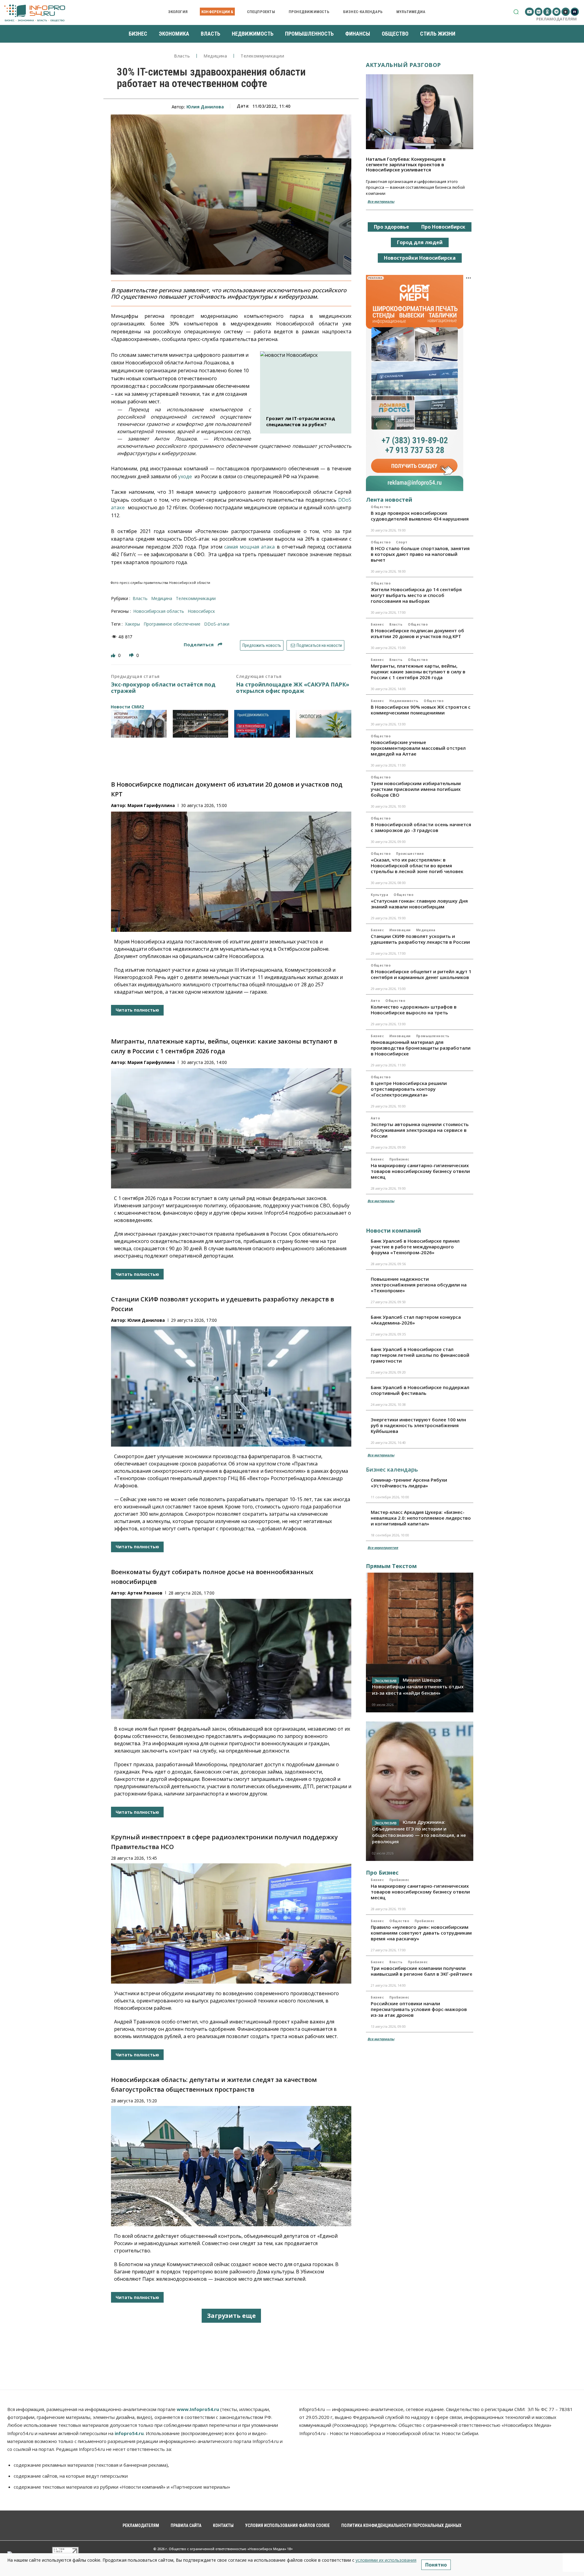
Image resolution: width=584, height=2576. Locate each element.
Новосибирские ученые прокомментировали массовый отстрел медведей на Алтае (418, 748)
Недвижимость (404, 701)
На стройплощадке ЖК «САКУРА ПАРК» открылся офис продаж (293, 688)
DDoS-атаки (217, 624)
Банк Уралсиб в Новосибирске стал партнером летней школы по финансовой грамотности (420, 1355)
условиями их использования (386, 2560)
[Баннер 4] (324, 724)
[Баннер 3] (262, 724)
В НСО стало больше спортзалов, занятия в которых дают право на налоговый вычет (420, 554)
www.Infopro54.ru (198, 2409)
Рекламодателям (556, 19)
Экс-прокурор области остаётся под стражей (163, 688)
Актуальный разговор (403, 65)
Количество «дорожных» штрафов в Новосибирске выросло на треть (414, 1010)
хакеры (132, 624)
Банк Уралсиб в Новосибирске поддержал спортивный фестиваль (420, 1390)
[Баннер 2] (201, 724)
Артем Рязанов (145, 1593)
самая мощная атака (250, 547)
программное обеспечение (172, 624)
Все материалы (381, 201)
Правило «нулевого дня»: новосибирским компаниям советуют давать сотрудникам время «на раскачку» (421, 1933)
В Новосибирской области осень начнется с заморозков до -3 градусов (421, 827)
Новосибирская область (159, 611)
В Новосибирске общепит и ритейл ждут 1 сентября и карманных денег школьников (421, 974)
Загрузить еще (231, 2316)
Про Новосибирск (443, 227)
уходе (185, 476)
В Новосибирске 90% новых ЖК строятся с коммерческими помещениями (421, 710)
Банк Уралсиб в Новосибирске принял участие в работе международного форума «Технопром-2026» (415, 1247)
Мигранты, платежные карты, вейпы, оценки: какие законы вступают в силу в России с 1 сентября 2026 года (418, 672)
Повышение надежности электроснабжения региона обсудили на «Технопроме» (419, 1285)
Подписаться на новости (319, 645)
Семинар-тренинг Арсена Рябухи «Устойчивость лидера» (409, 1483)
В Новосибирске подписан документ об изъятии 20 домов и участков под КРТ (417, 633)
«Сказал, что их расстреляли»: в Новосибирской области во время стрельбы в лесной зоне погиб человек (417, 865)
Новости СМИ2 (127, 707)
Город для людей (420, 242)
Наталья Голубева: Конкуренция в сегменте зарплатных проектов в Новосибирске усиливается (406, 164)
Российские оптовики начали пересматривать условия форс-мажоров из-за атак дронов (419, 2009)
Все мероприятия (383, 1548)
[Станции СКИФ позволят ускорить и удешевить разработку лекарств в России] (231, 1386)
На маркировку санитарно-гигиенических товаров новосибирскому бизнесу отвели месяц (420, 1171)
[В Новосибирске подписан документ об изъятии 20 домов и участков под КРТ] (231, 872)
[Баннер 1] (139, 724)
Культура (379, 895)
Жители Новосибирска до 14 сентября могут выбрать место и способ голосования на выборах (416, 595)
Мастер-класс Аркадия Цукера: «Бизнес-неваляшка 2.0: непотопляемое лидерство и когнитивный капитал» (421, 1518)
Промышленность (433, 1036)
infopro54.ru (129, 2433)
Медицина (215, 56)
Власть (182, 56)
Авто (375, 1001)
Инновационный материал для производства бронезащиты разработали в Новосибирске (421, 1048)
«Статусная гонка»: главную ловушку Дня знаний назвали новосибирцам (419, 904)
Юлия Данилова (205, 107)
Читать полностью (137, 1010)
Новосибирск (201, 611)
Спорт (402, 542)
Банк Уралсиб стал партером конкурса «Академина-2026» (416, 1320)
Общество (381, 507)
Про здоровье (391, 227)
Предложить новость (262, 645)
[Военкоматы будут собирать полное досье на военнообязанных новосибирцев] (231, 1659)
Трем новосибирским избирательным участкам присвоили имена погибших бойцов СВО (416, 789)
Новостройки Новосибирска (420, 258)
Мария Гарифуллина (151, 805)
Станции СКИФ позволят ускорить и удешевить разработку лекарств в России (420, 939)
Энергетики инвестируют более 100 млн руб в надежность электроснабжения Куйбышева (418, 1425)
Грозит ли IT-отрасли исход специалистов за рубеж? (301, 421)
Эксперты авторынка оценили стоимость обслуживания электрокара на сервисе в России (420, 1130)
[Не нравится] (132, 655)
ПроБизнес (399, 1159)
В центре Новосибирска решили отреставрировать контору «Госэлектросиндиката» (409, 1089)
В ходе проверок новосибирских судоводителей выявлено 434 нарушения (420, 516)
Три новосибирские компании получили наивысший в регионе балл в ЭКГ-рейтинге (422, 1971)
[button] (516, 12)
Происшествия (410, 854)
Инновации (400, 930)
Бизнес (377, 624)
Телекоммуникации (262, 56)
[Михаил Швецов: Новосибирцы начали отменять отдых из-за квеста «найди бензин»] (420, 1642)
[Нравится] (114, 655)
